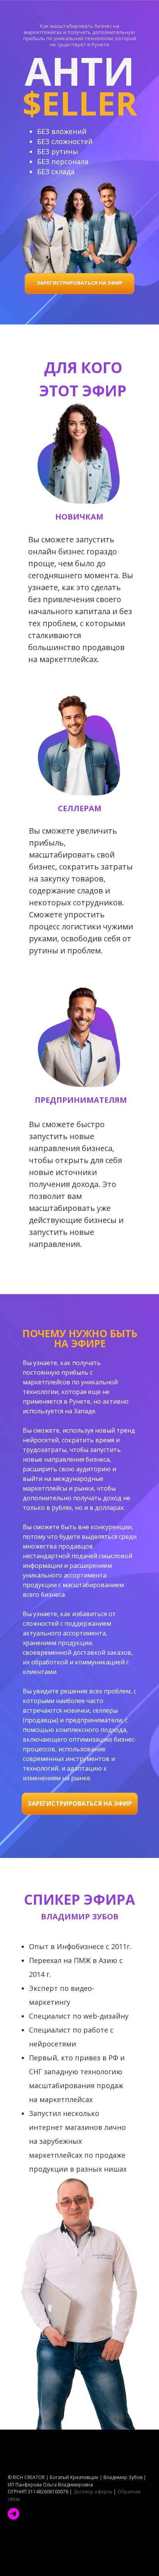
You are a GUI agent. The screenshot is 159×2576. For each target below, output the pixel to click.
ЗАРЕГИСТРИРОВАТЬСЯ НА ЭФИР (79, 283)
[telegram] (14, 2514)
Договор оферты (93, 2492)
